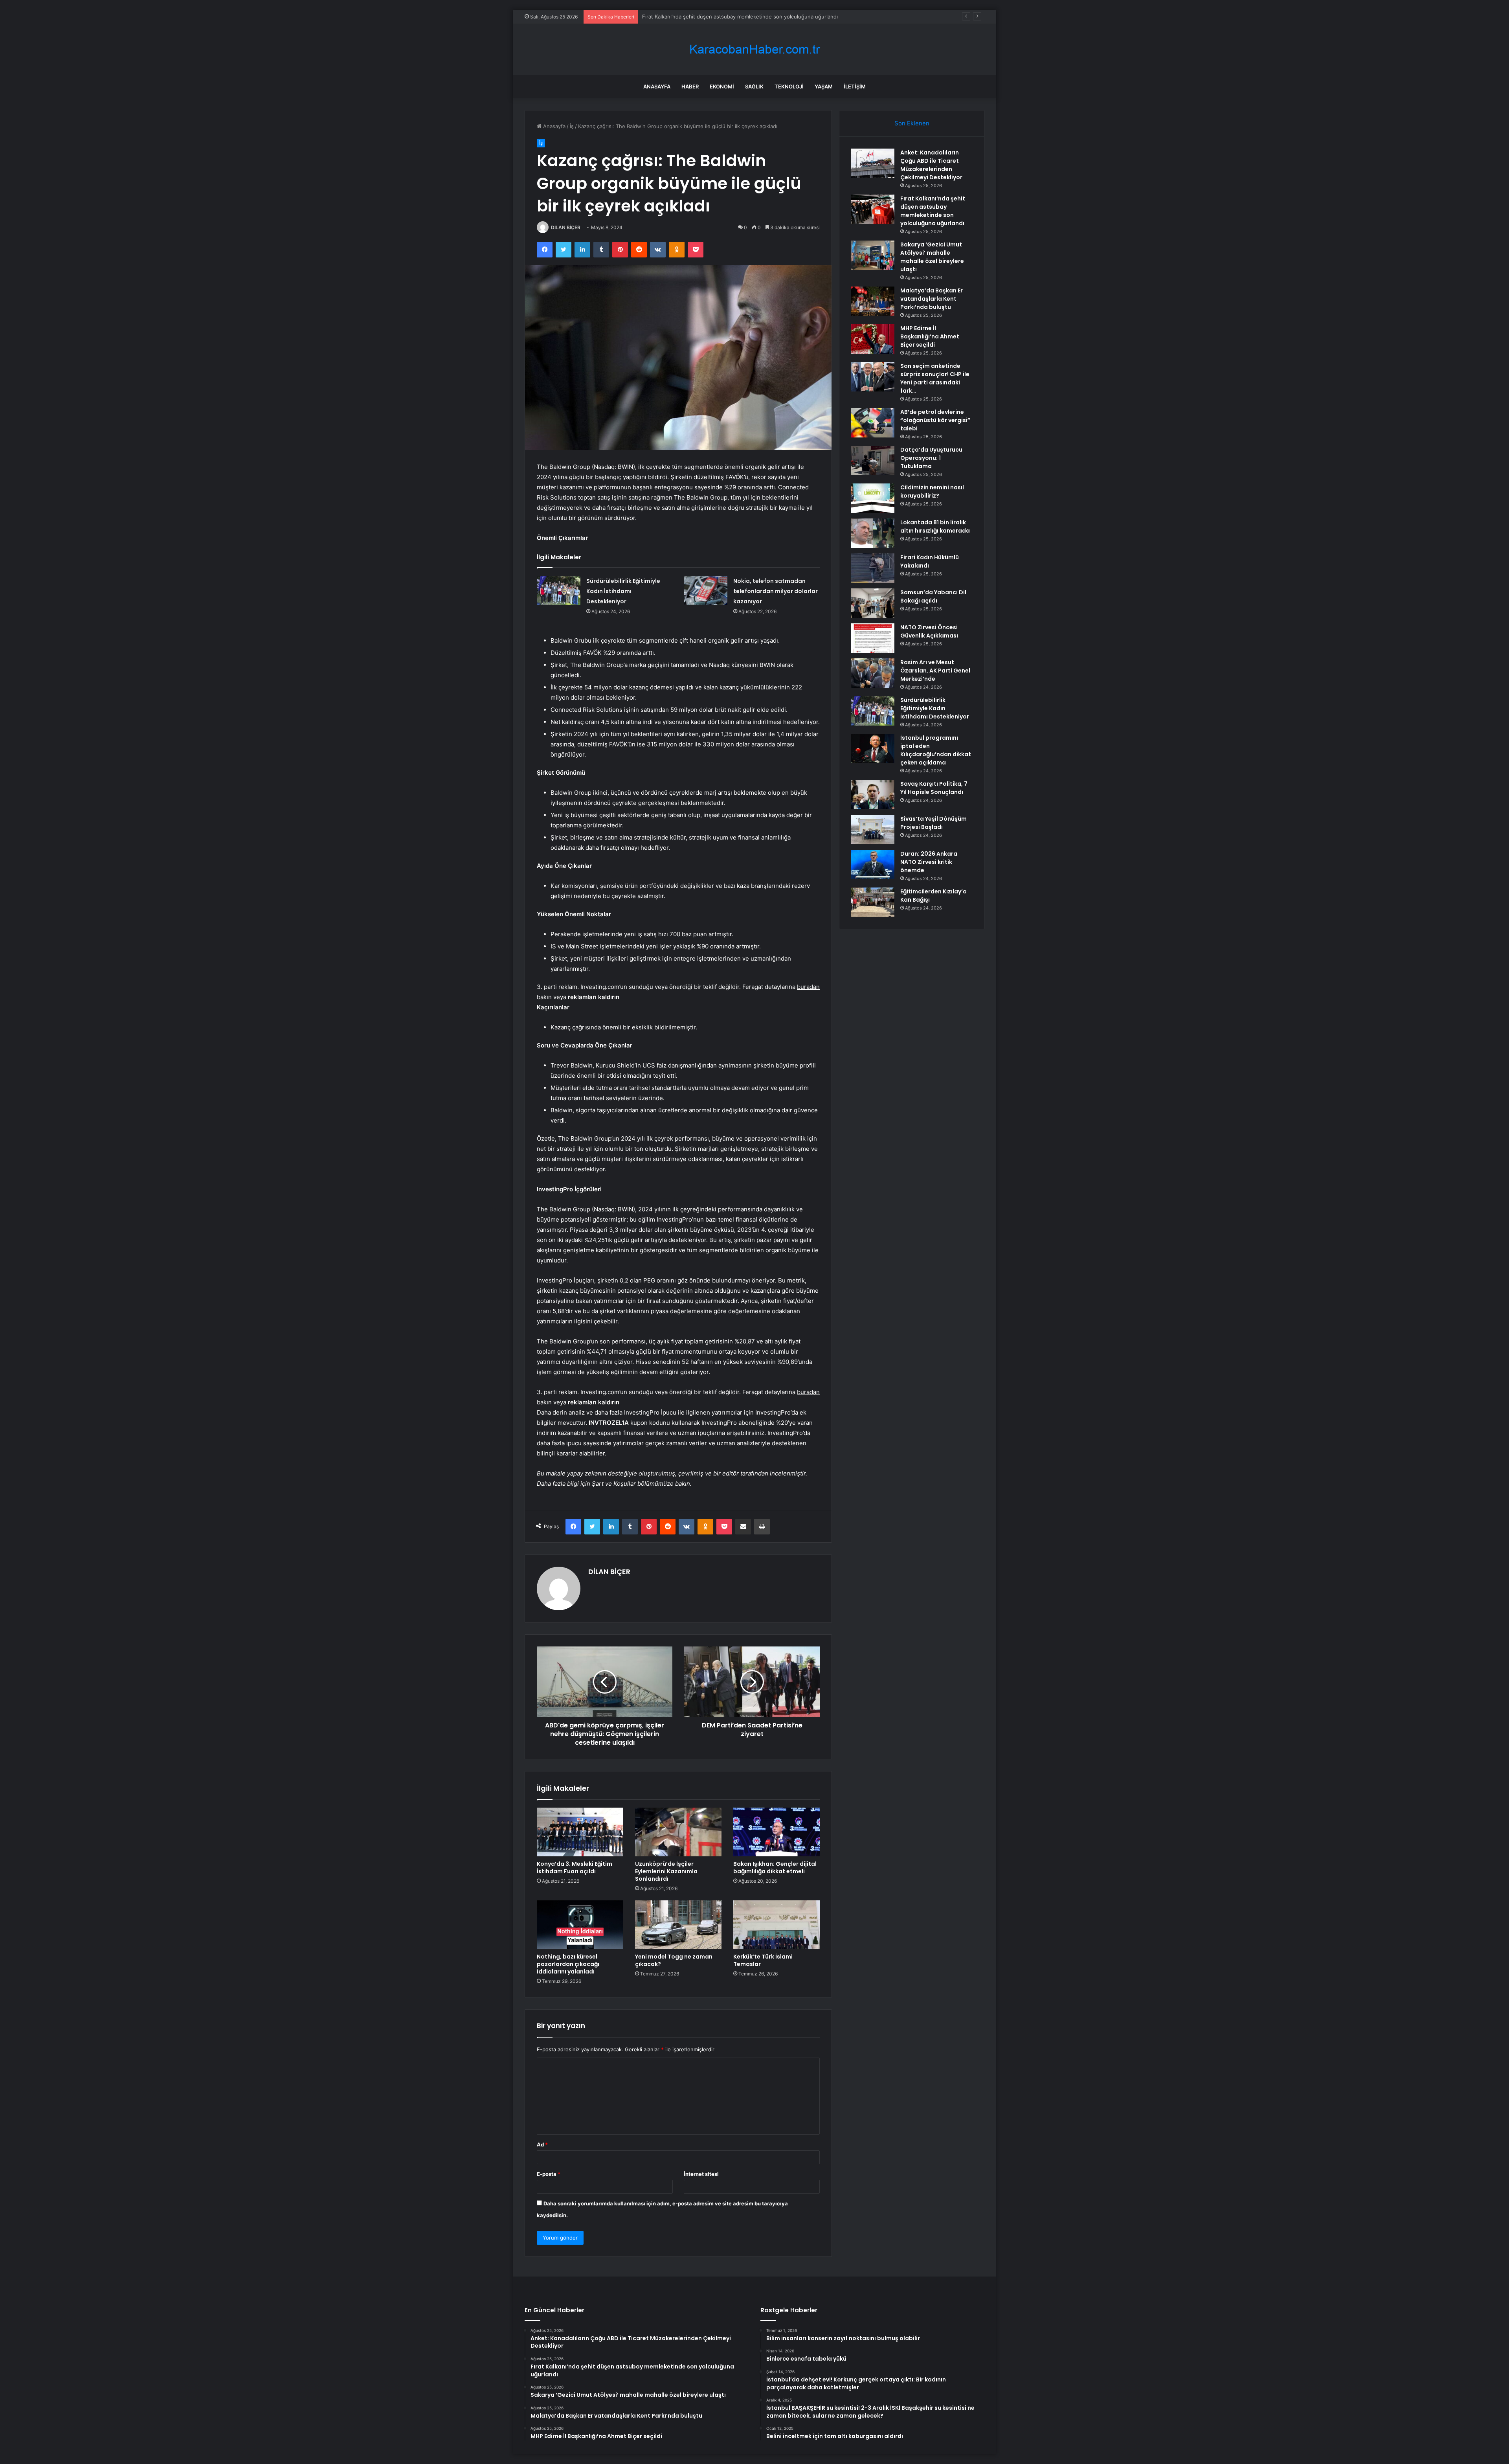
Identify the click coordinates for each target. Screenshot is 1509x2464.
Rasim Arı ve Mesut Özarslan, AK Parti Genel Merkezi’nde (935, 671)
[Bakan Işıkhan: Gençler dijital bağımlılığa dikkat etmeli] (777, 1832)
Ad (542, 2144)
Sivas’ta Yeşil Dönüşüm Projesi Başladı (933, 823)
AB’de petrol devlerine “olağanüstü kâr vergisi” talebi (935, 420)
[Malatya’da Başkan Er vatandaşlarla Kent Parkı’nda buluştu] (873, 301)
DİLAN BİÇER (566, 227)
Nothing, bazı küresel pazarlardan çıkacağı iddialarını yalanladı (568, 1964)
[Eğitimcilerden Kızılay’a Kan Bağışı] (873, 902)
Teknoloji (789, 86)
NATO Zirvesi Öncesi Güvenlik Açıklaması (929, 631)
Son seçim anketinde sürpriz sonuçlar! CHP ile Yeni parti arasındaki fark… (935, 378)
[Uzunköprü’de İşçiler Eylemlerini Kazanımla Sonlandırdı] (678, 1832)
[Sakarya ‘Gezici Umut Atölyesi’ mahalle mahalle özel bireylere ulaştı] (873, 255)
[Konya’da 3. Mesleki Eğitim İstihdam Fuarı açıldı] (580, 1832)
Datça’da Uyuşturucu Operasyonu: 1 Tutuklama (931, 458)
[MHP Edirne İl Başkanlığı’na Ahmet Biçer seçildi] (873, 339)
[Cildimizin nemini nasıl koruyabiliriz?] (873, 498)
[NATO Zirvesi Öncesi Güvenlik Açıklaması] (873, 638)
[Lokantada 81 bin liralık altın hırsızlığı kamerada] (873, 533)
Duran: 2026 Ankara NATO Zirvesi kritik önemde (929, 862)
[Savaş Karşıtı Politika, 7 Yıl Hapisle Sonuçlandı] (873, 795)
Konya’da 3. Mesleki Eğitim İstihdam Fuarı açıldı (575, 1868)
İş (572, 126)
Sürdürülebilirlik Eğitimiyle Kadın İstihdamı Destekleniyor (623, 591)
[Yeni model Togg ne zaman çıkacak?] (678, 1925)
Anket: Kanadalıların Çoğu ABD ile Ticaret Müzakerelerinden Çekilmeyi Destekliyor (931, 165)
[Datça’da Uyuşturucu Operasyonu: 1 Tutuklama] (873, 460)
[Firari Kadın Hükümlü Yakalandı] (873, 568)
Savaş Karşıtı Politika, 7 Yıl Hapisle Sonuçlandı (934, 788)
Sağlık (754, 86)
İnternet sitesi (701, 2174)
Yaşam (824, 86)
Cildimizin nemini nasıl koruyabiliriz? (932, 492)
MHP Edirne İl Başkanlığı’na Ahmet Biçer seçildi (930, 336)
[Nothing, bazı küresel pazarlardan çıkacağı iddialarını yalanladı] (580, 1925)
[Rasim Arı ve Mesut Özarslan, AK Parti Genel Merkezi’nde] (873, 673)
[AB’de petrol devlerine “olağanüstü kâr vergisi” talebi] (873, 423)
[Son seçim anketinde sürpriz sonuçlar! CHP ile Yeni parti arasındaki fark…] (873, 377)
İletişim (855, 86)
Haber (690, 86)
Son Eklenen (912, 123)
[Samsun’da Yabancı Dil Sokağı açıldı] (873, 603)
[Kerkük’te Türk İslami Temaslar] (777, 1925)
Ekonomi (722, 86)
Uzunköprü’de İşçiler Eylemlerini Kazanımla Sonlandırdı (666, 1871)
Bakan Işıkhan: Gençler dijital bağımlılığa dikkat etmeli (775, 1868)
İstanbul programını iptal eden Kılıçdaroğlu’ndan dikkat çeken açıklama (936, 750)
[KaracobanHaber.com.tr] (754, 49)
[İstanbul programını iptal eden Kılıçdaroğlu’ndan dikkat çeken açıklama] (873, 749)
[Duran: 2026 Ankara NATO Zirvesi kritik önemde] (873, 865)
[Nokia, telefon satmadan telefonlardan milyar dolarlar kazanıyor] (706, 591)
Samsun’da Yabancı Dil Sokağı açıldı (933, 596)
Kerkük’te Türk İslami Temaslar (763, 1960)
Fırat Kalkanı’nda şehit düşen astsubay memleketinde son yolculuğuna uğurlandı (933, 211)
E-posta (549, 2174)
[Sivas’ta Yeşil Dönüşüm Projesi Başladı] (873, 830)
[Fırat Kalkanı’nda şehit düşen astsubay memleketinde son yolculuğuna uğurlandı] (873, 209)
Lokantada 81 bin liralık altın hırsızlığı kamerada (935, 526)
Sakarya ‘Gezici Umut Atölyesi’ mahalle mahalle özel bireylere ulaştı (724, 17)
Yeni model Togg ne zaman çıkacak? (674, 1960)
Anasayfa (657, 86)
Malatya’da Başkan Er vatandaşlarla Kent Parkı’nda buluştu (932, 299)
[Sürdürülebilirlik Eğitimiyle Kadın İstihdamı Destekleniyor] (559, 591)
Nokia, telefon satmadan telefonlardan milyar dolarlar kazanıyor (776, 591)
